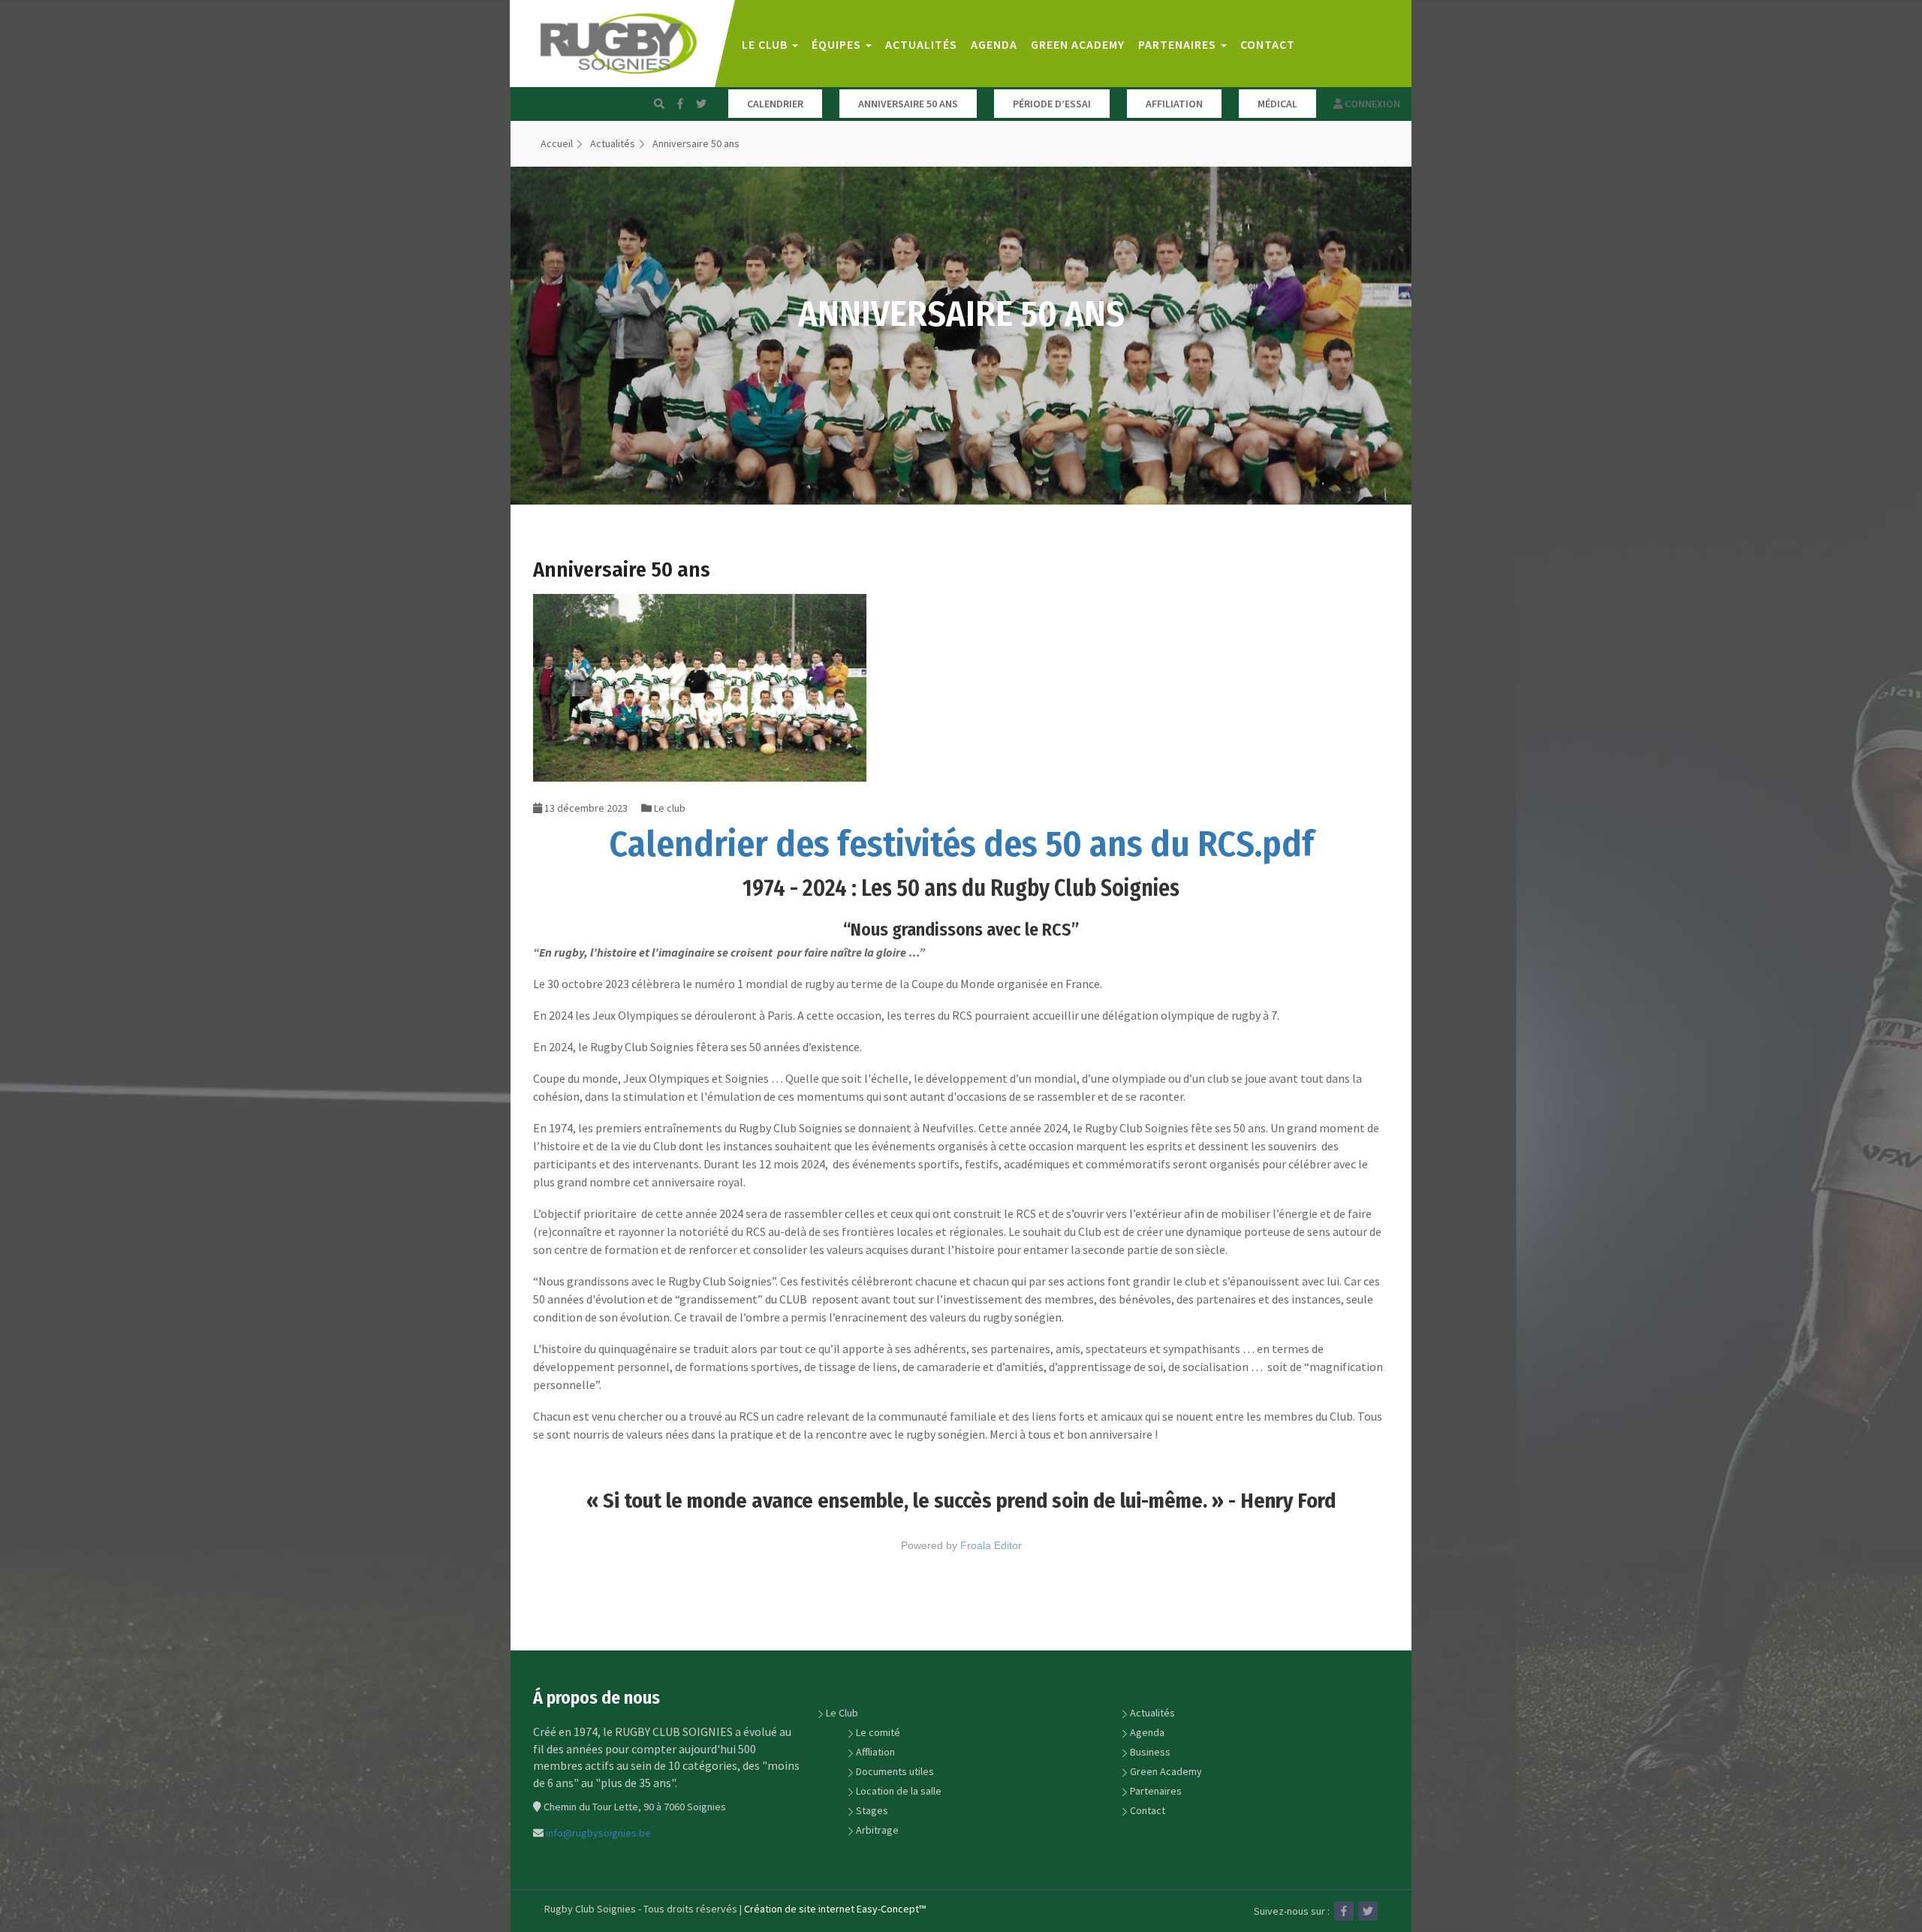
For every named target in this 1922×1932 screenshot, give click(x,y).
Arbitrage (877, 1830)
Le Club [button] (766, 44)
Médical (1277, 104)
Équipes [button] (838, 44)
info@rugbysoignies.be (598, 1833)
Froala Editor (991, 1545)
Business (1150, 1752)
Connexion (1371, 104)
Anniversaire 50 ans (908, 104)
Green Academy (1078, 44)
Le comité (878, 1732)
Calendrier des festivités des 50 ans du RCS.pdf (961, 844)
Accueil (557, 143)
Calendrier (775, 104)
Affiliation (1174, 104)
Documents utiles (895, 1771)
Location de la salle (899, 1791)
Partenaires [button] (1179, 44)
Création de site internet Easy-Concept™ (835, 1909)
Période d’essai (1052, 104)
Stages (872, 1810)
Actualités (921, 44)
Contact (1268, 44)
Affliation (875, 1752)
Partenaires (1156, 1791)
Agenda (994, 44)
